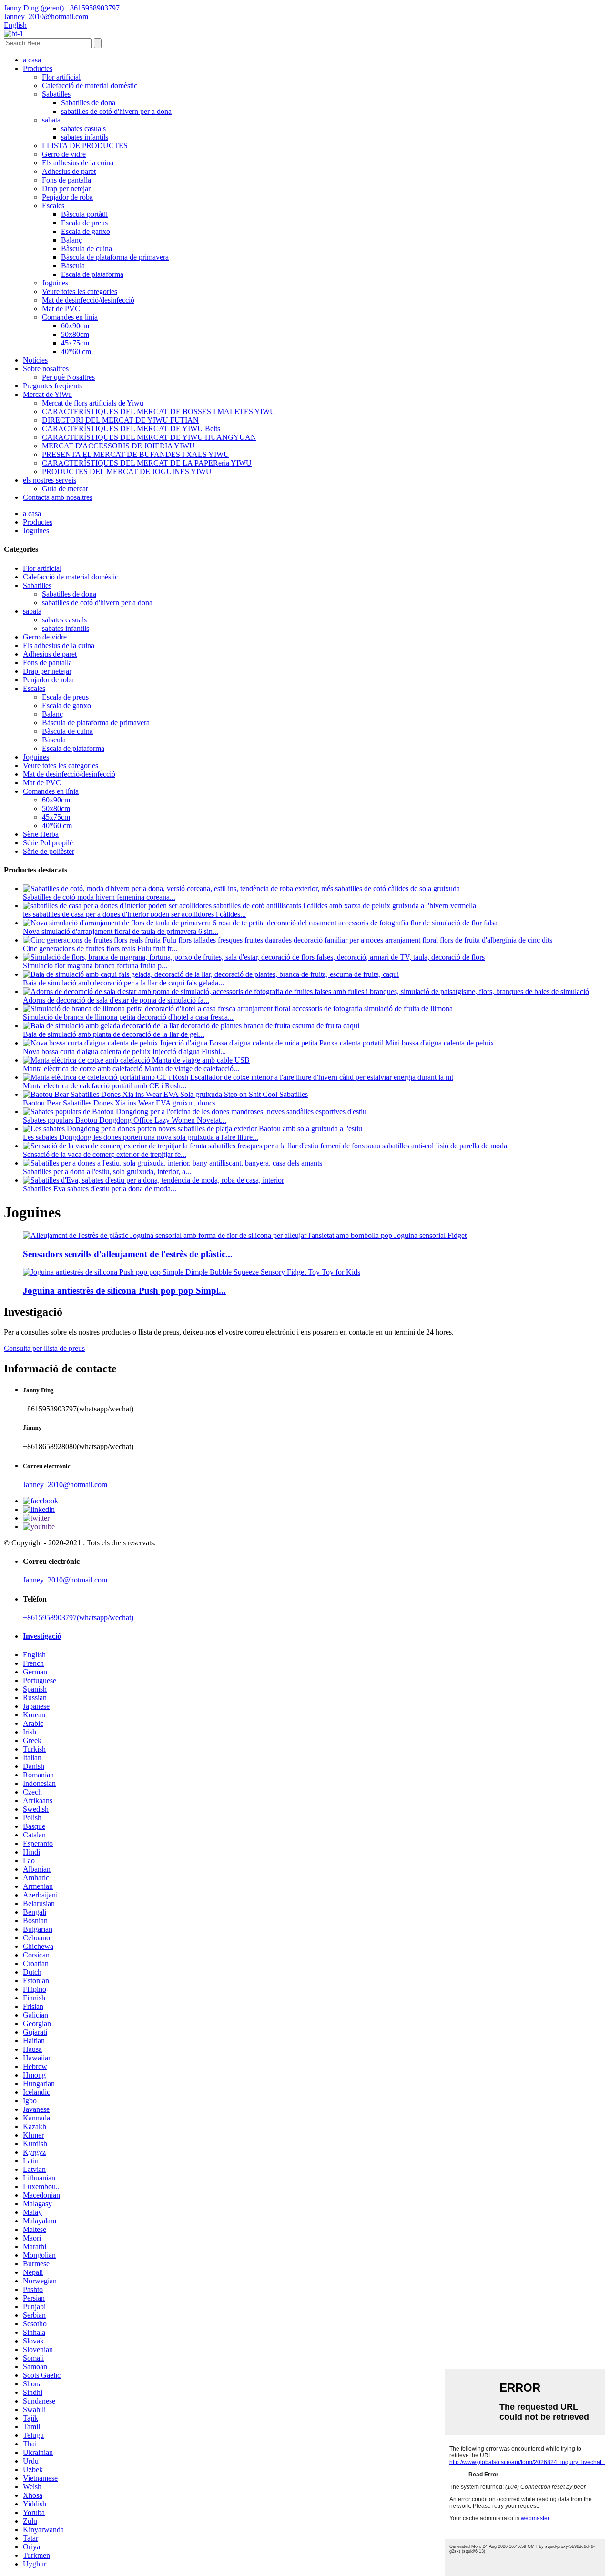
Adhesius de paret (69, 171)
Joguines (55, 283)
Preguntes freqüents (52, 386)
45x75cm (75, 343)
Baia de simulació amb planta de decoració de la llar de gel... (114, 1034)
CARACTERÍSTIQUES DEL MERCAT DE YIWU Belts (131, 429)
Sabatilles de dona (88, 103)
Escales (53, 206)
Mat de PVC (61, 309)
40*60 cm (76, 351)
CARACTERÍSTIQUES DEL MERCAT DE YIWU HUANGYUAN (149, 437)
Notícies (35, 360)
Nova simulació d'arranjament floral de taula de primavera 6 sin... (121, 931)
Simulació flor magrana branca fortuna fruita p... (95, 966)
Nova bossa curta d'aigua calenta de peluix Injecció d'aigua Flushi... (124, 1051)
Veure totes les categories (80, 291)
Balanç (71, 240)
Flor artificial (61, 77)
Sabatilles (56, 94)
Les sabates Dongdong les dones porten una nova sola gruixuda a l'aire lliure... (141, 1137)
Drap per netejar (66, 188)
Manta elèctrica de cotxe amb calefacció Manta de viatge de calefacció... (131, 1069)
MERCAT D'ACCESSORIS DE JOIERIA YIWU (118, 446)
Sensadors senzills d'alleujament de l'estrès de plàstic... (128, 1254)
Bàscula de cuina (86, 248)
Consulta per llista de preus (44, 1348)
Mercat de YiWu (47, 394)
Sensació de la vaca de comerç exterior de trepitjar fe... (105, 1154)
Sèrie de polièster (49, 851)
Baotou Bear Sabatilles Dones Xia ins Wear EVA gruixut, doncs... (122, 1103)
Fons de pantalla (66, 180)
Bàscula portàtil (84, 214)
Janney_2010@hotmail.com (65, 1485)
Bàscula (73, 266)
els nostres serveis (50, 480)
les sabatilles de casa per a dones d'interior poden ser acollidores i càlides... (134, 914)
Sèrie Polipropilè (48, 843)
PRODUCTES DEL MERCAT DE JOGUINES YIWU (127, 472)
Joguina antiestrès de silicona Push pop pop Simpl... (124, 1291)
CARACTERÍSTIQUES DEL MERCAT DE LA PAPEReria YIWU (147, 463)
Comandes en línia (70, 317)
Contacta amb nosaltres (58, 497)
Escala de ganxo (86, 231)
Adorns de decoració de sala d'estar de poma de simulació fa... (116, 1000)
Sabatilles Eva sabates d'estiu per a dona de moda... (100, 1189)
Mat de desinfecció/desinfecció (88, 300)
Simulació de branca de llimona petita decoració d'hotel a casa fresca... (128, 1017)
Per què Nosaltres (68, 377)
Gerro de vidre (64, 154)
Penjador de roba (67, 197)
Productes (38, 68)
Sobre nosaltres (46, 369)
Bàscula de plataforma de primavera (115, 257)
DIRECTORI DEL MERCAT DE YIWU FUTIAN (120, 420)
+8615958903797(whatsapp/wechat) (78, 1618)
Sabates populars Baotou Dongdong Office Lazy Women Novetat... (125, 1120)
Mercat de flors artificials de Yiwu (93, 403)
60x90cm (75, 326)
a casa (32, 60)
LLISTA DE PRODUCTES (85, 146)
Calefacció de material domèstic (90, 86)
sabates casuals (83, 128)
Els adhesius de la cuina (78, 163)
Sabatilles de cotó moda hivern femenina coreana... (99, 897)
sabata (51, 120)
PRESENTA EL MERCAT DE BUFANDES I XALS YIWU (136, 454)
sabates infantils (85, 137)
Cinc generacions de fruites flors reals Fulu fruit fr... (100, 948)
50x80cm (75, 334)
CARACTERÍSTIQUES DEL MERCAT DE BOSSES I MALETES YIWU (159, 411)
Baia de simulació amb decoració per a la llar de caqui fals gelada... (123, 983)
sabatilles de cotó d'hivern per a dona (116, 111)
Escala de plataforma (92, 274)
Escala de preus (84, 223)
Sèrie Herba (41, 834)
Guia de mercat (65, 489)
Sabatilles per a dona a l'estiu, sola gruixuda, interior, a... (107, 1171)
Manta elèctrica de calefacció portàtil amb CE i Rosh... (105, 1086)
